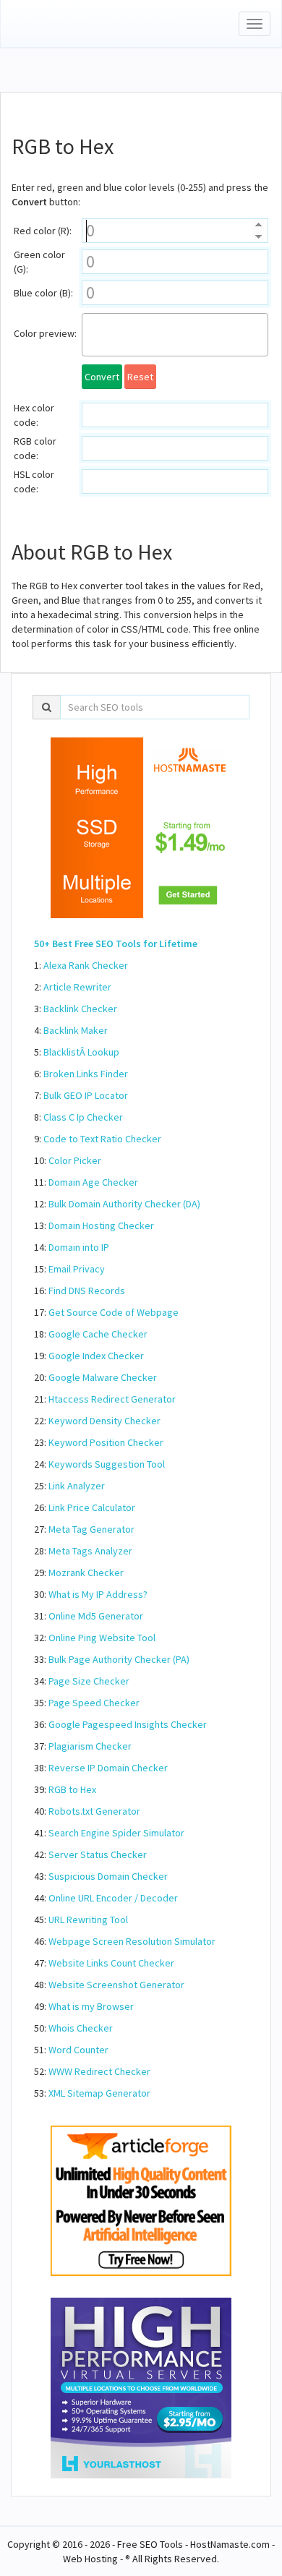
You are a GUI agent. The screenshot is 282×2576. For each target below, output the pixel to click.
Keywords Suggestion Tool (107, 1464)
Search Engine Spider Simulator (116, 1833)
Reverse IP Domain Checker (108, 1768)
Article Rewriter (77, 987)
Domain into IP (79, 1247)
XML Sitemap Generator (99, 2093)
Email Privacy (77, 1269)
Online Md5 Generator (96, 1616)
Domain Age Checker (93, 1182)
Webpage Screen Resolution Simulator (132, 1941)
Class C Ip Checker (83, 1117)
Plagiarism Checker (90, 1746)
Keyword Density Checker (104, 1421)
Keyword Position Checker (106, 1442)
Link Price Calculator (92, 1507)
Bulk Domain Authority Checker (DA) (124, 1204)
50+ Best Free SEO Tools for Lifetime (116, 943)
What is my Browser (91, 2006)
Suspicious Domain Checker (108, 1876)
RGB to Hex (72, 1789)
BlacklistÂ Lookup (81, 1052)
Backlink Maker (76, 1030)
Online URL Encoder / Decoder (113, 1898)
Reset (140, 377)
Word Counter (78, 2050)
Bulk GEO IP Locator (86, 1095)
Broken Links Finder (86, 1074)
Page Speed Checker (94, 1703)
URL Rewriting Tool (88, 1920)
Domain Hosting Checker (101, 1225)
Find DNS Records (87, 1291)
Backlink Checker (80, 1009)
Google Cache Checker (98, 1334)
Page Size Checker (89, 1681)
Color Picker (75, 1160)
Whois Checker (81, 2028)
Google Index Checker (96, 1356)
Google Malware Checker (103, 1377)
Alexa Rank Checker (86, 965)
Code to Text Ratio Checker (102, 1139)
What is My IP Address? (98, 1594)
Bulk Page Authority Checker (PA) (119, 1659)
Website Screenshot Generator (116, 1985)
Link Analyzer (77, 1486)
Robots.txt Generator (94, 1811)
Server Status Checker (98, 1854)
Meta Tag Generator (91, 1529)
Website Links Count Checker (111, 1963)
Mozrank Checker (86, 1572)
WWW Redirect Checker (99, 2071)
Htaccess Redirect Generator (112, 1399)
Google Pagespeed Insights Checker (128, 1724)
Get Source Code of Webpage (114, 1312)
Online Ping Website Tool (102, 1638)
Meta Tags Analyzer (90, 1551)
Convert (102, 377)
